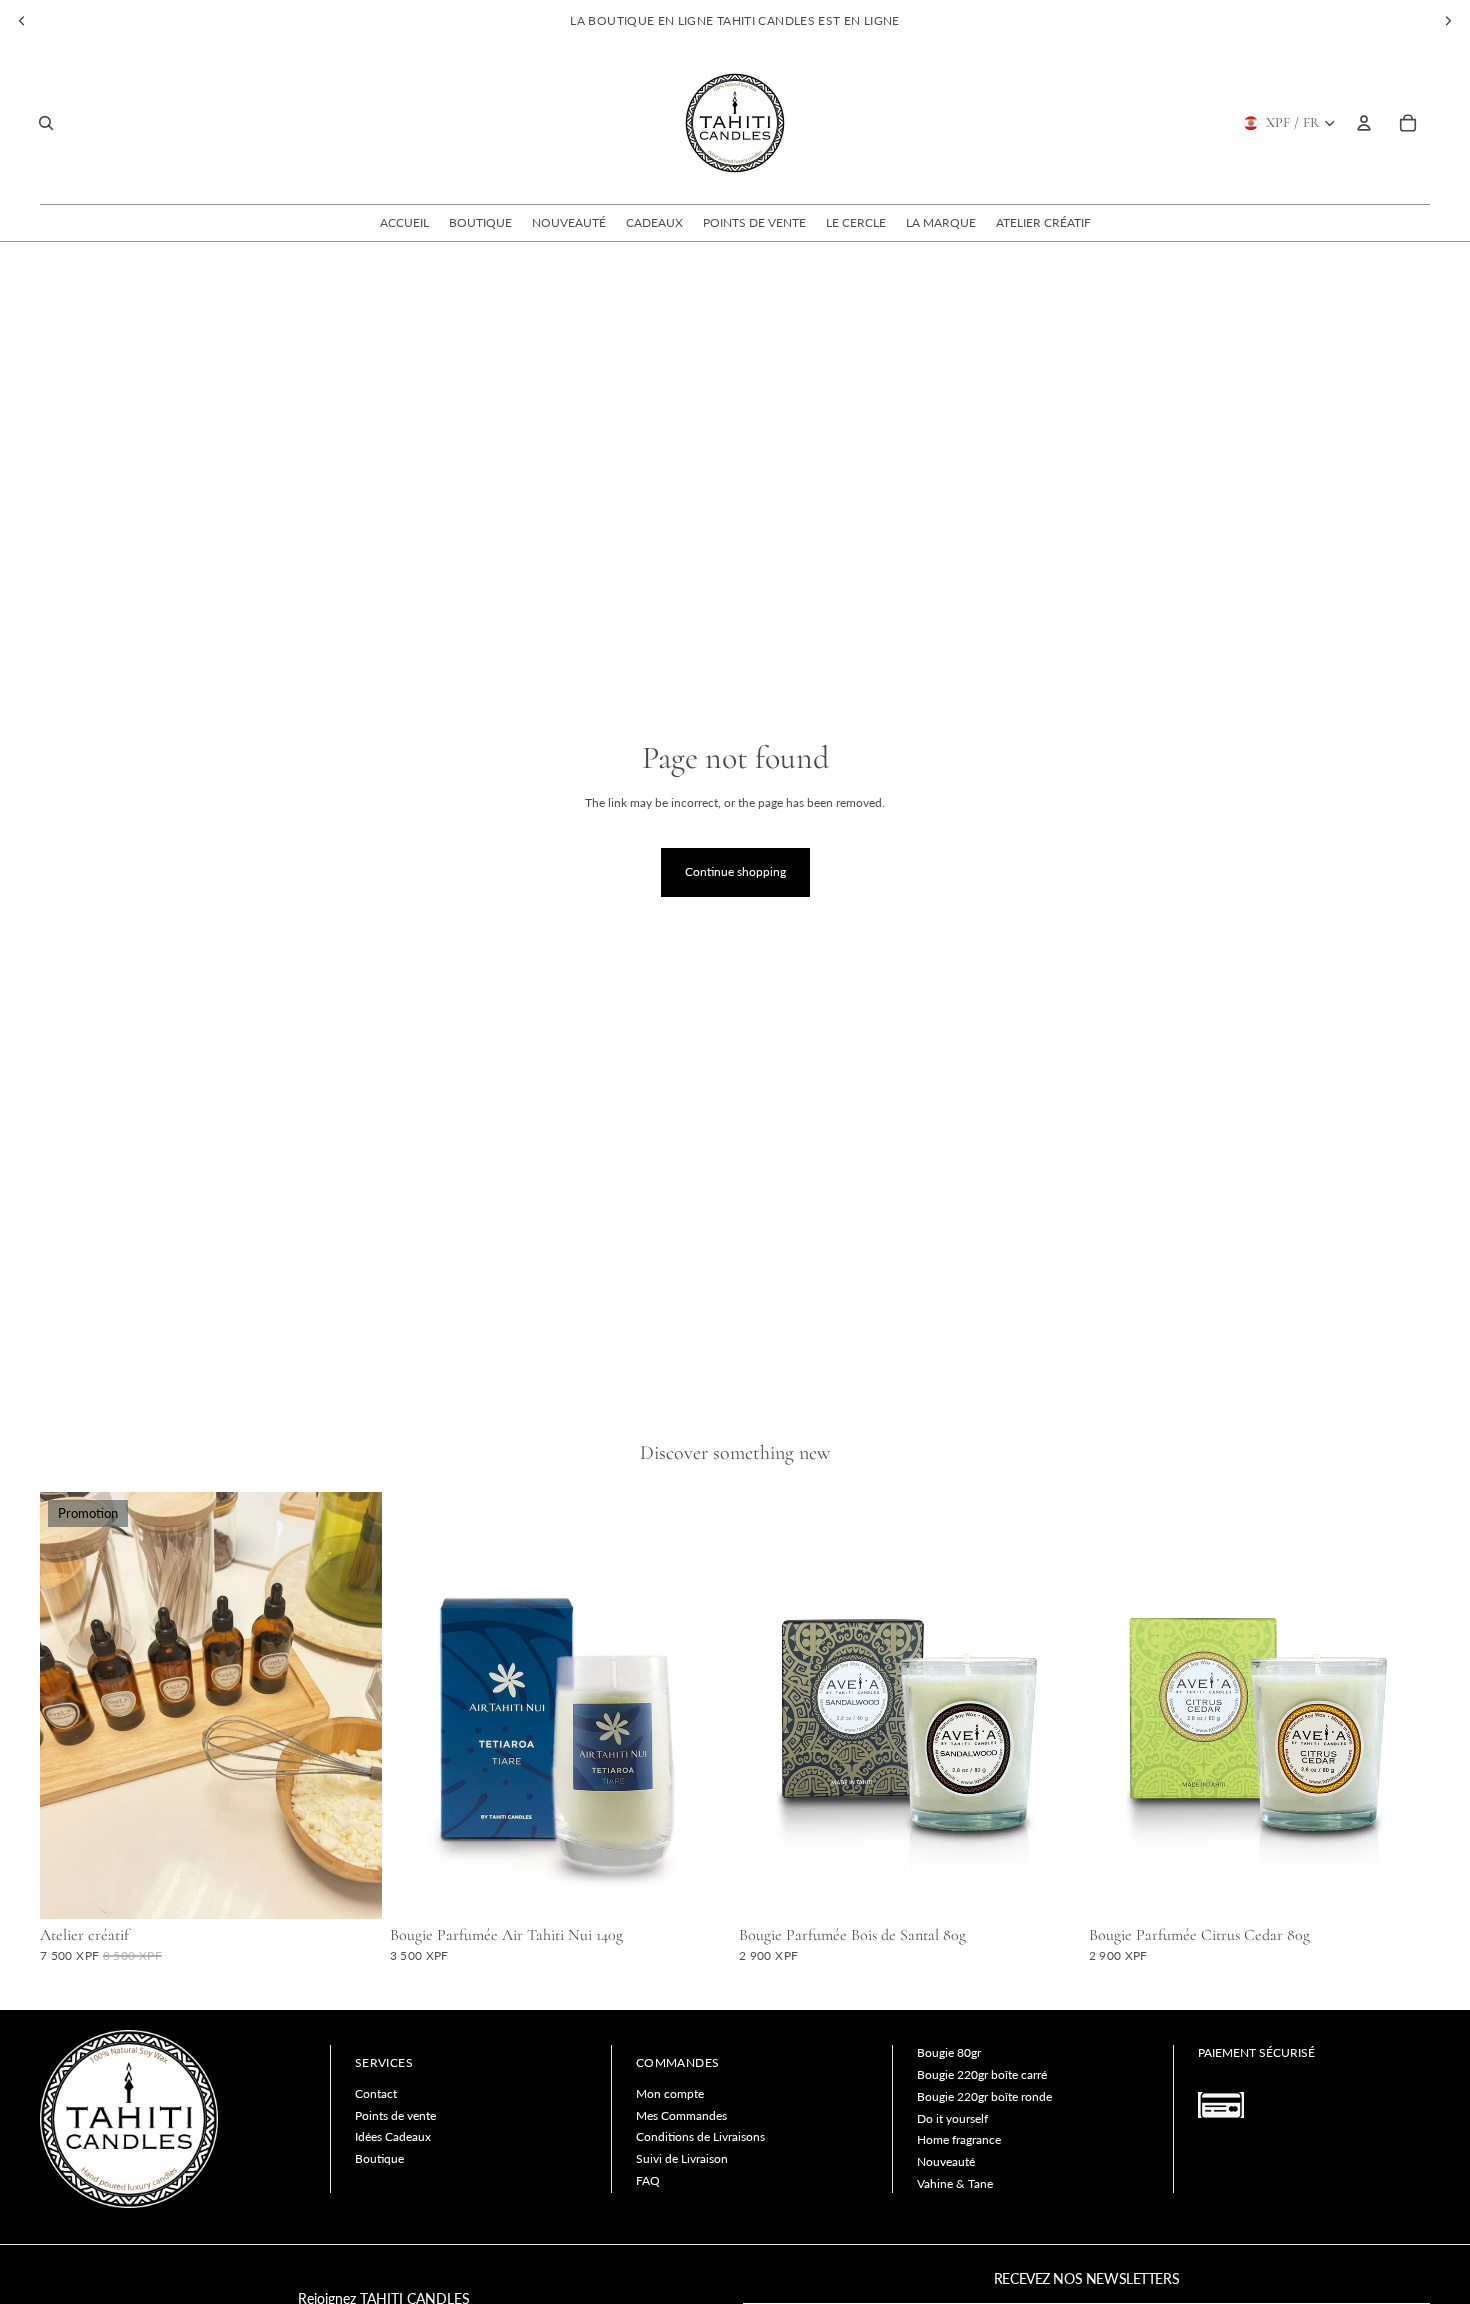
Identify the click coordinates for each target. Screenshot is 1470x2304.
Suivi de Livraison (682, 2158)
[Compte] (1364, 123)
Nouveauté (946, 2161)
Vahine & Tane (955, 2183)
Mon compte (670, 2093)
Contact (376, 2093)
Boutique (379, 2158)
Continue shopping (735, 871)
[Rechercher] (46, 123)
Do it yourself (952, 2118)
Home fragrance (959, 2139)
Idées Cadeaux (393, 2136)
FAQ (648, 2180)
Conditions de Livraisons (700, 2136)
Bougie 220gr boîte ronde (984, 2096)
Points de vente (395, 2115)
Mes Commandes (681, 2115)
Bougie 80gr (949, 2052)
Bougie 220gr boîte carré (982, 2074)
